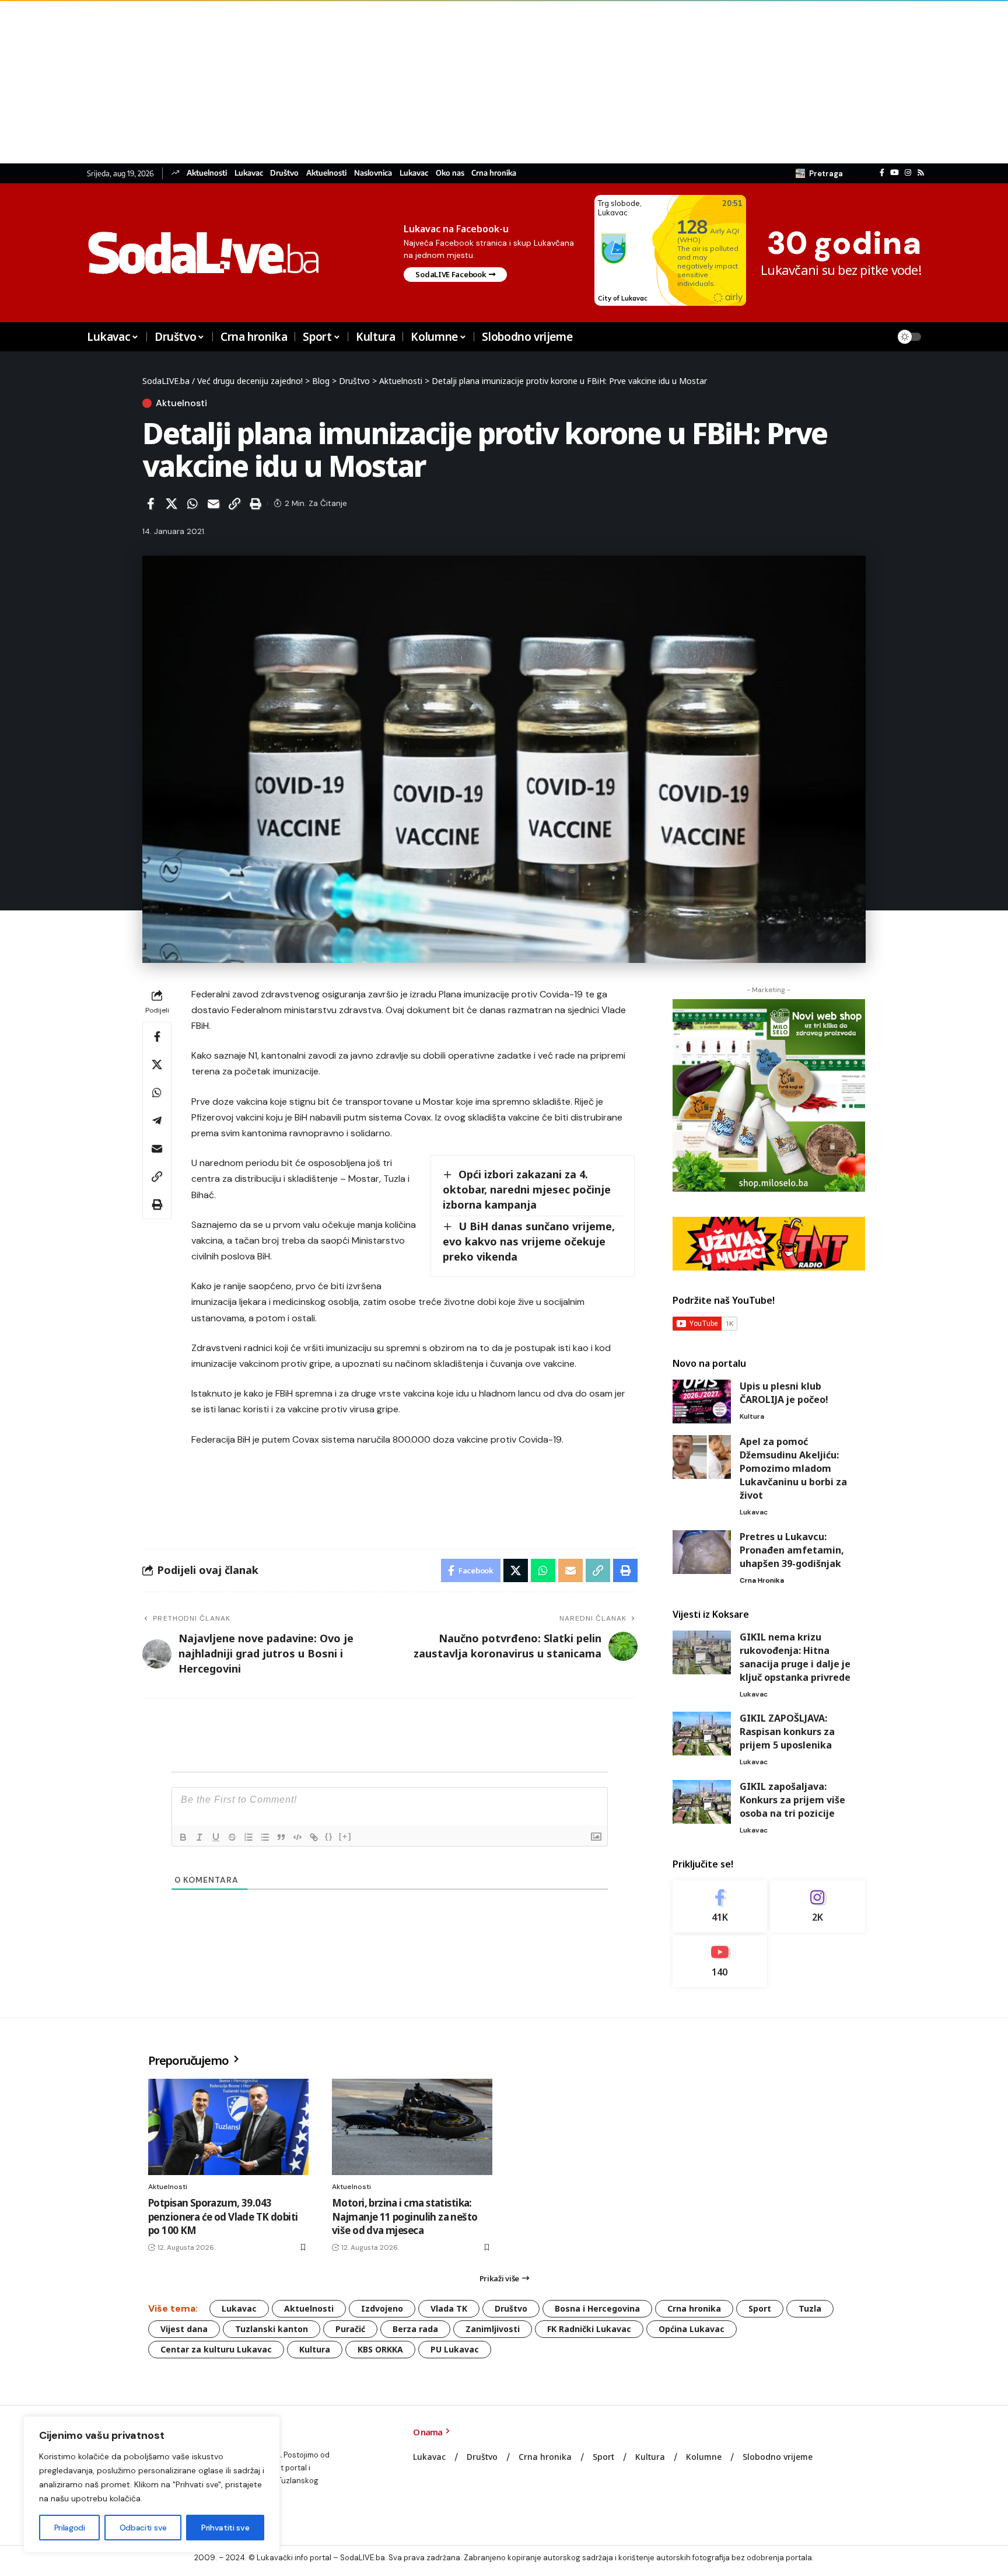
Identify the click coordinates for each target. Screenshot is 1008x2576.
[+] (345, 1836)
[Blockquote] (281, 1837)
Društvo (284, 173)
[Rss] (921, 173)
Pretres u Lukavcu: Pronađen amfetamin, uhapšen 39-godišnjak (792, 1550)
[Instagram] (908, 173)
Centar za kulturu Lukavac (216, 2349)
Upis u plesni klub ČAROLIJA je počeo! (784, 1393)
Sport (760, 2308)
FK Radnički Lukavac (589, 2329)
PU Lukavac (455, 2349)
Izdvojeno (382, 2308)
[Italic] (199, 1837)
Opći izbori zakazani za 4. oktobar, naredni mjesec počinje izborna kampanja (527, 1189)
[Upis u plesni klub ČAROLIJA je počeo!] (702, 1402)
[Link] (314, 1837)
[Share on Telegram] (157, 1121)
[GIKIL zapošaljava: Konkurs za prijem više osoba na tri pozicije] (702, 1802)
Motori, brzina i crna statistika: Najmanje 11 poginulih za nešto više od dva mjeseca (405, 2217)
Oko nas (450, 173)
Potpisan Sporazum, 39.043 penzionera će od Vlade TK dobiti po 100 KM (223, 2217)
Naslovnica (373, 173)
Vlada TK (449, 2308)
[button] (819, 173)
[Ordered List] (249, 1837)
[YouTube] (895, 173)
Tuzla (810, 2308)
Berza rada (415, 2329)
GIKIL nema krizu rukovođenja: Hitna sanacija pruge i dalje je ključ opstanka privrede (795, 1657)
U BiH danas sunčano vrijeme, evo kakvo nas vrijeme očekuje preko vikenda (529, 1241)
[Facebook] (882, 173)
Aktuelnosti (207, 173)
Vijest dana (184, 2329)
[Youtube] (720, 1961)
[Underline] (216, 1837)
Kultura (752, 1416)
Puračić (350, 2329)
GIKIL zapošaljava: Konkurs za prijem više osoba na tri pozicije (792, 1800)
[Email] (213, 504)
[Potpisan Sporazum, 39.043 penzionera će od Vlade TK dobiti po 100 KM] (228, 2127)
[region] (152, 2484)
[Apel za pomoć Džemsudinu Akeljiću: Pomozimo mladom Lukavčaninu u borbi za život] (702, 1457)
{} (329, 1836)
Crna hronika (494, 173)
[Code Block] (297, 1837)
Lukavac (249, 173)
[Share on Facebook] (150, 504)
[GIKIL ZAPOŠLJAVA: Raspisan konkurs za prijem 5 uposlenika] (702, 1734)
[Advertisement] (350, 82)
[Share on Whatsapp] (192, 504)
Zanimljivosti (493, 2329)
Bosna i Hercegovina (597, 2308)
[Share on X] (171, 504)
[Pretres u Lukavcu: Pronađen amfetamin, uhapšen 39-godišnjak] (702, 1552)
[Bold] (183, 1837)
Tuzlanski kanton (272, 2329)
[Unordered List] (265, 1837)
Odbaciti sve (143, 2528)
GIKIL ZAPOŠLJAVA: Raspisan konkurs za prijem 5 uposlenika (787, 1732)
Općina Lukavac (692, 2329)
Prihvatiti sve (225, 2528)
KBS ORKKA (380, 2349)
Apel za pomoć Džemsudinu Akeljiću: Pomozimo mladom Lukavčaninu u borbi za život (793, 1468)
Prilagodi (70, 2528)
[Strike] (232, 1837)
